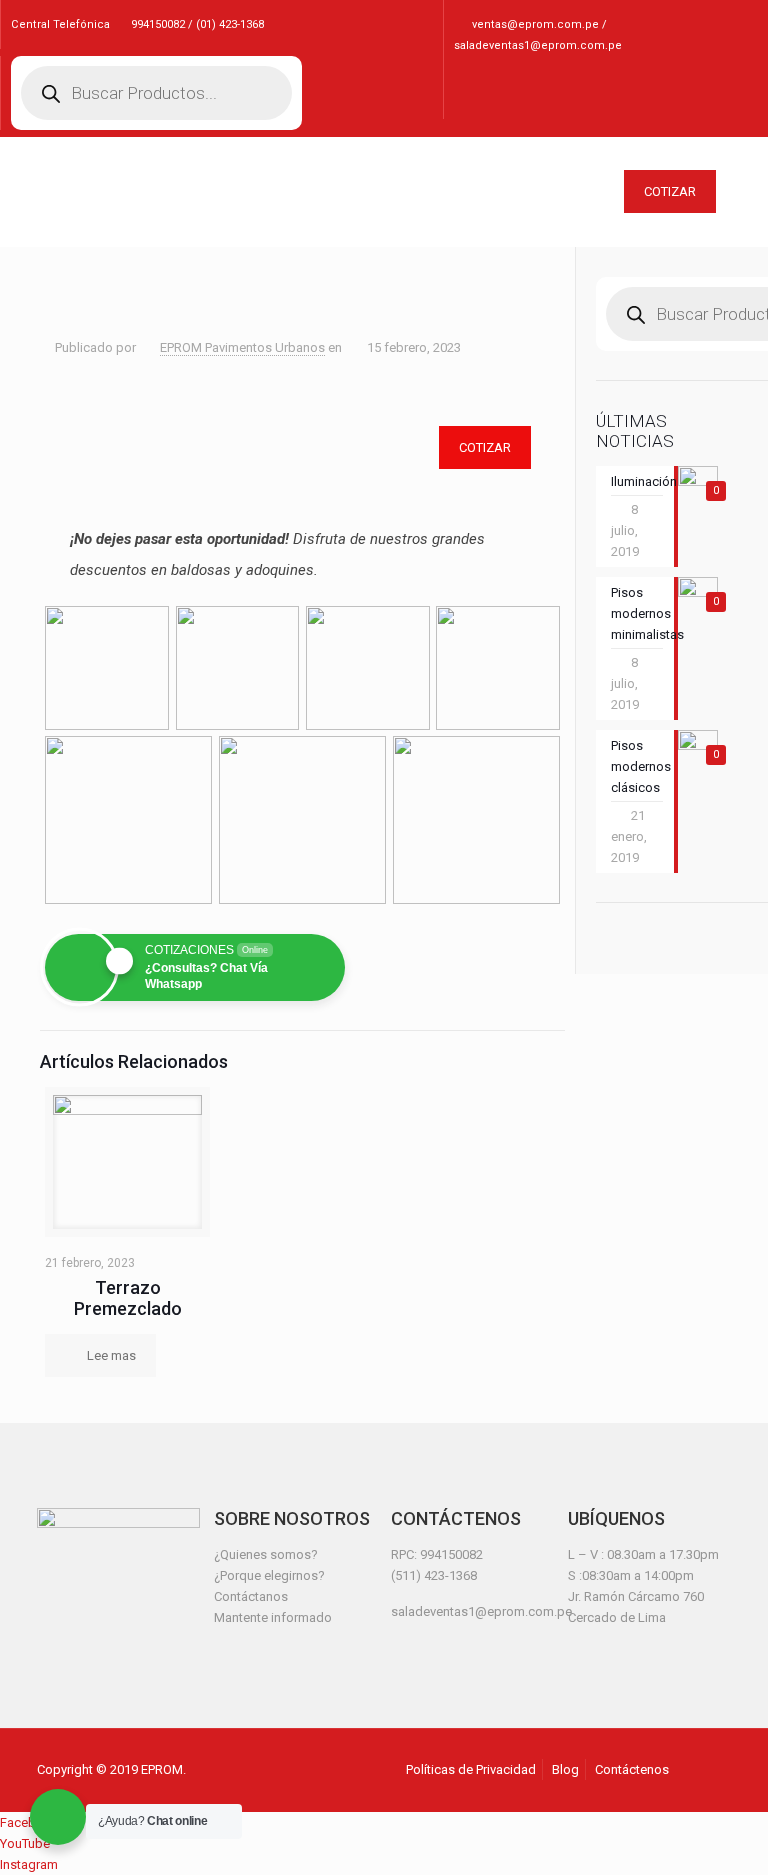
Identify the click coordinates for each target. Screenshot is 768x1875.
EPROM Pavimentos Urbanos (242, 347)
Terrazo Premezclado (128, 1298)
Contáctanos (251, 1596)
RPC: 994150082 (437, 1554)
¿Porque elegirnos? (269, 1575)
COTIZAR (670, 191)
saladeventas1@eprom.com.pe (481, 1611)
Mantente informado (273, 1617)
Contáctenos (632, 1769)
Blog (565, 1769)
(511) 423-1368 (434, 1575)
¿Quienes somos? (266, 1554)
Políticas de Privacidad (471, 1769)
